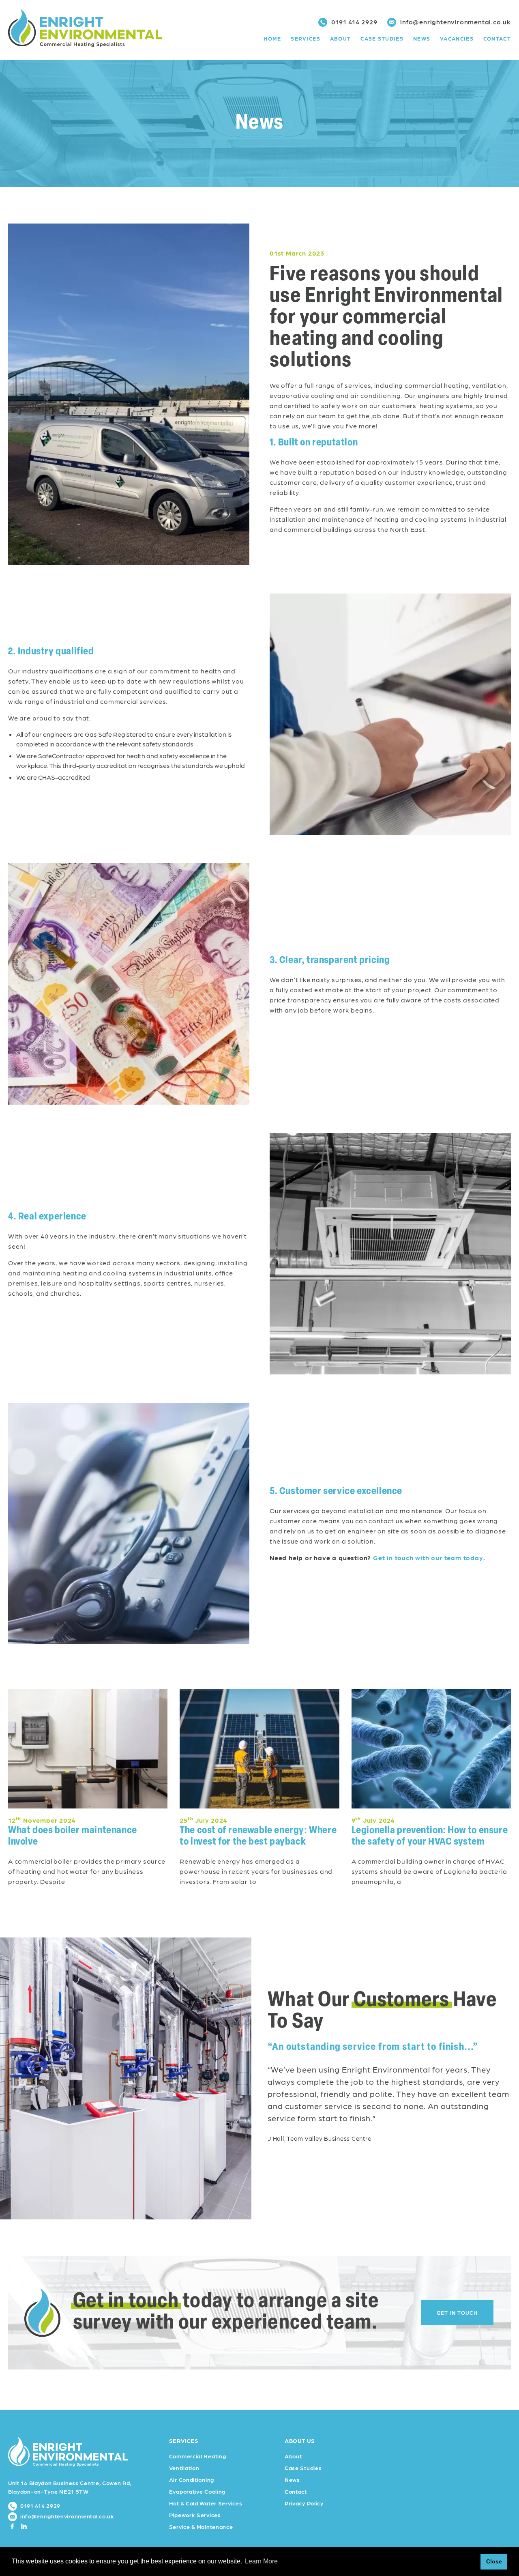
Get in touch (457, 2313)
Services (305, 38)
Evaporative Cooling (197, 2491)
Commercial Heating (198, 2456)
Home (272, 38)
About (341, 38)
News (422, 38)
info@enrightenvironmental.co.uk (455, 22)
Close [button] (494, 2561)
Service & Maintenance (201, 2527)
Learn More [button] (261, 2561)
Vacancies (457, 38)
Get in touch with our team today (428, 1558)
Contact (497, 38)
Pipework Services (195, 2515)
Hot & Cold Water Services (206, 2503)
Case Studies (382, 38)
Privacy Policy (304, 2503)
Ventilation (184, 2468)
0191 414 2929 (354, 22)
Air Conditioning (192, 2479)
